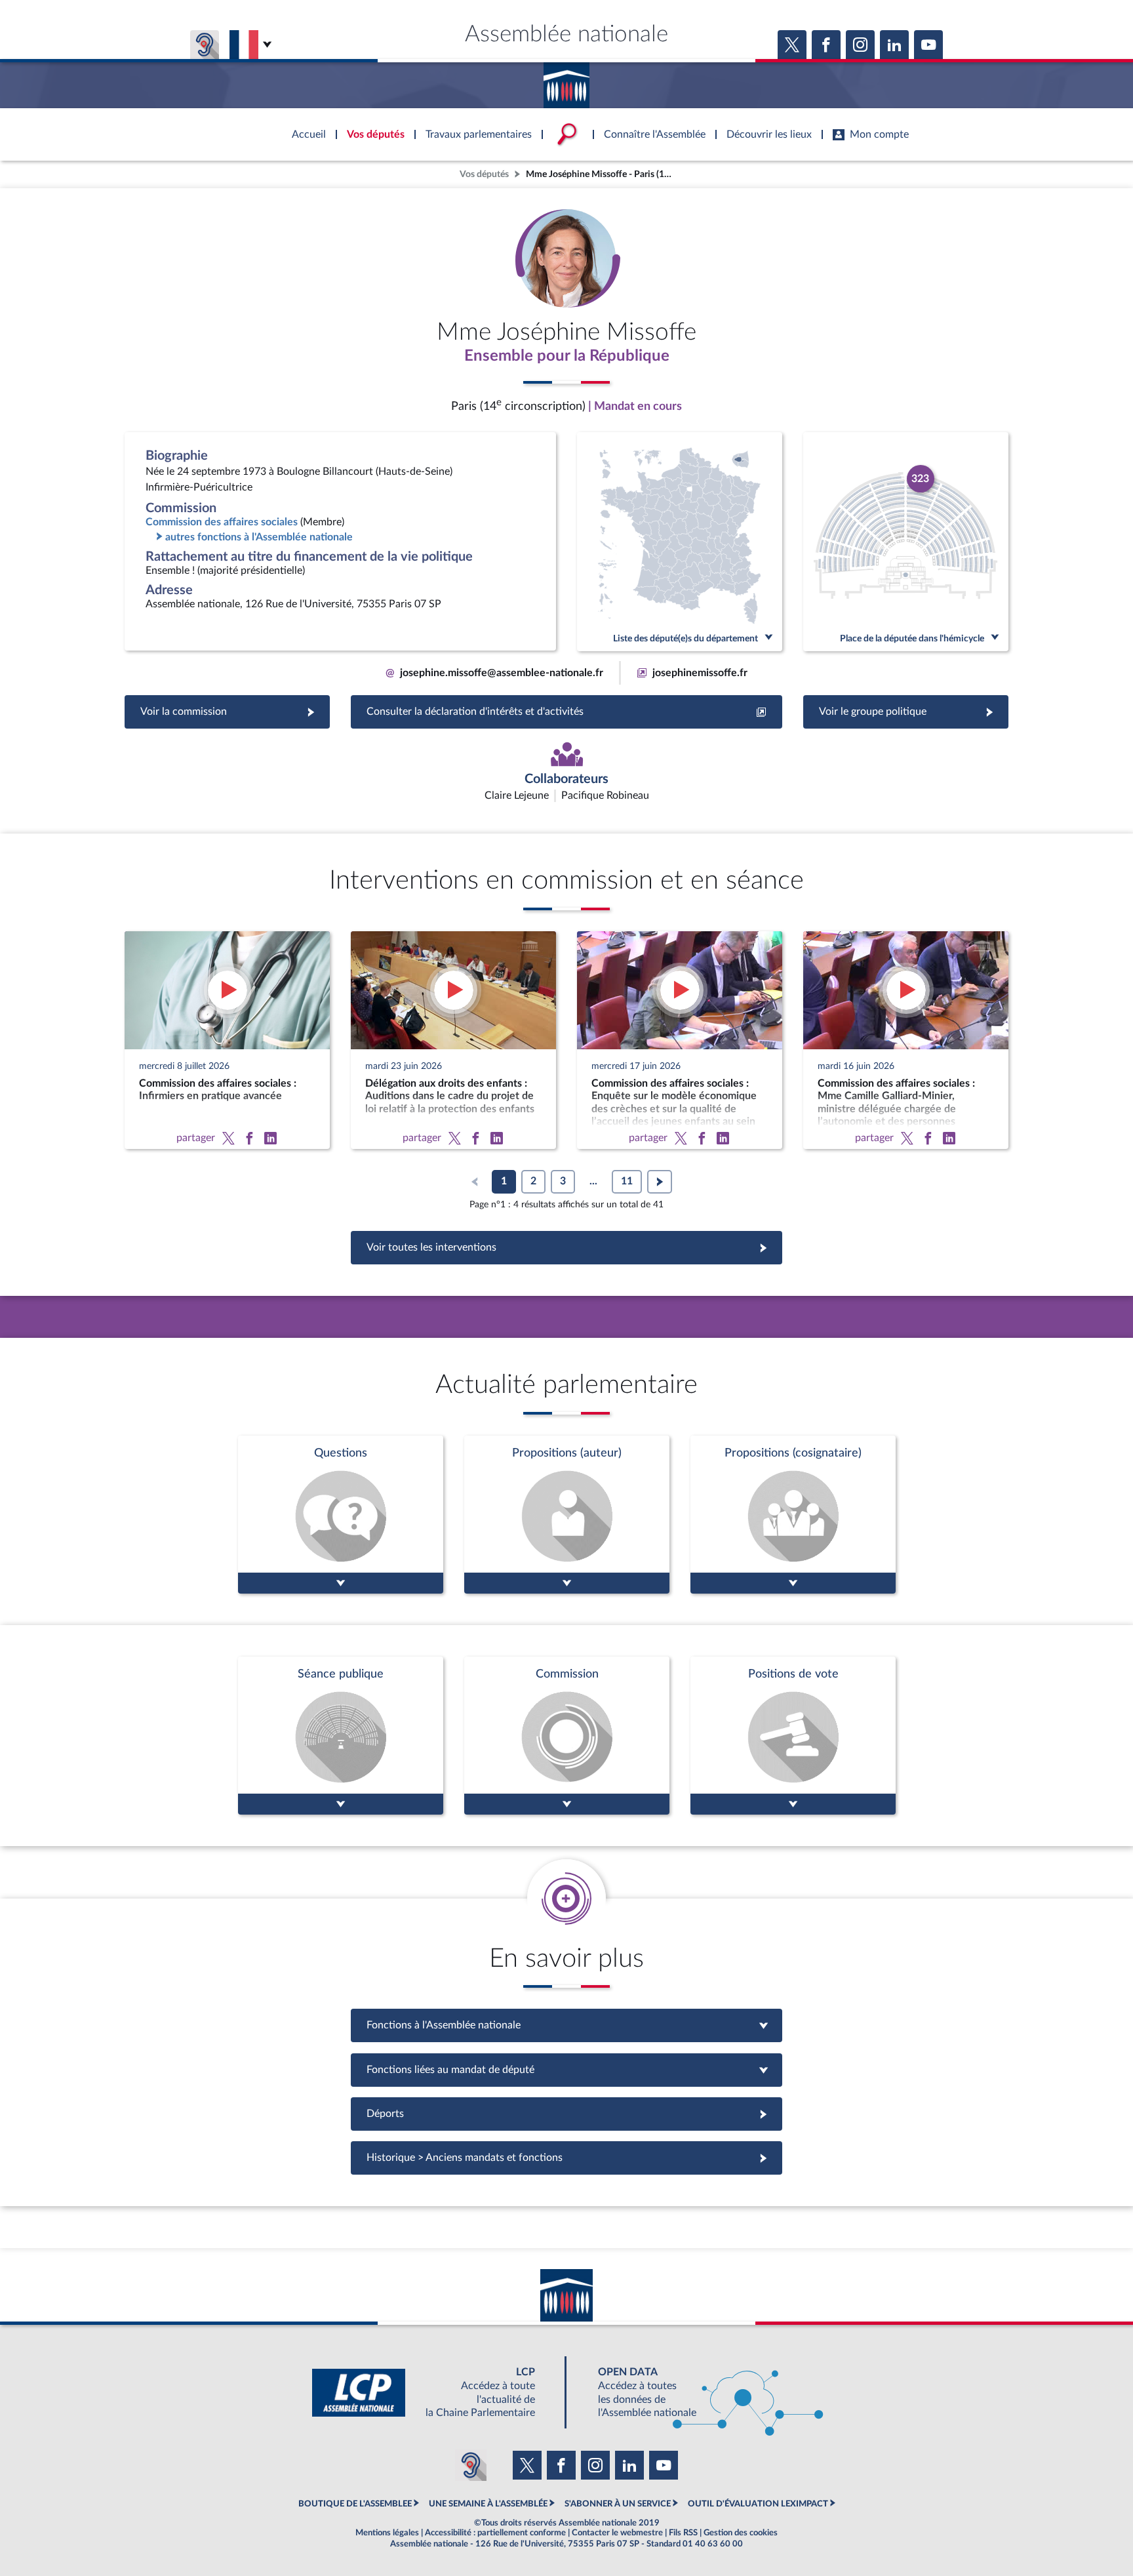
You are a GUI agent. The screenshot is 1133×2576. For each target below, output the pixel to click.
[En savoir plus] (567, 1515)
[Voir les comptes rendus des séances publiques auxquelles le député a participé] (341, 1736)
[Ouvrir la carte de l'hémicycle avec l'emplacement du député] (906, 542)
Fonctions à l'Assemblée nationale (567, 2025)
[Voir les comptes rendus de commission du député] (567, 1736)
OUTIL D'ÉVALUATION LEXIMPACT (758, 2504)
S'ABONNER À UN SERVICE (618, 2504)
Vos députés (484, 174)
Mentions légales (387, 2533)
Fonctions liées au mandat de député (566, 2070)
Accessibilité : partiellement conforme (495, 2533)
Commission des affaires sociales (222, 522)
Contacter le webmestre (617, 2533)
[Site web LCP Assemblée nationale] (434, 2393)
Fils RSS (683, 2533)
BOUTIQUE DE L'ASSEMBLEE (355, 2504)
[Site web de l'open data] (699, 2393)
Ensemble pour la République (567, 356)
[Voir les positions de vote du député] (793, 1736)
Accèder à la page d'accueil (566, 81)
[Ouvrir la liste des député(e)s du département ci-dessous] (680, 542)
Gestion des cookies (741, 2533)
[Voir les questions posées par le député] (341, 1515)
